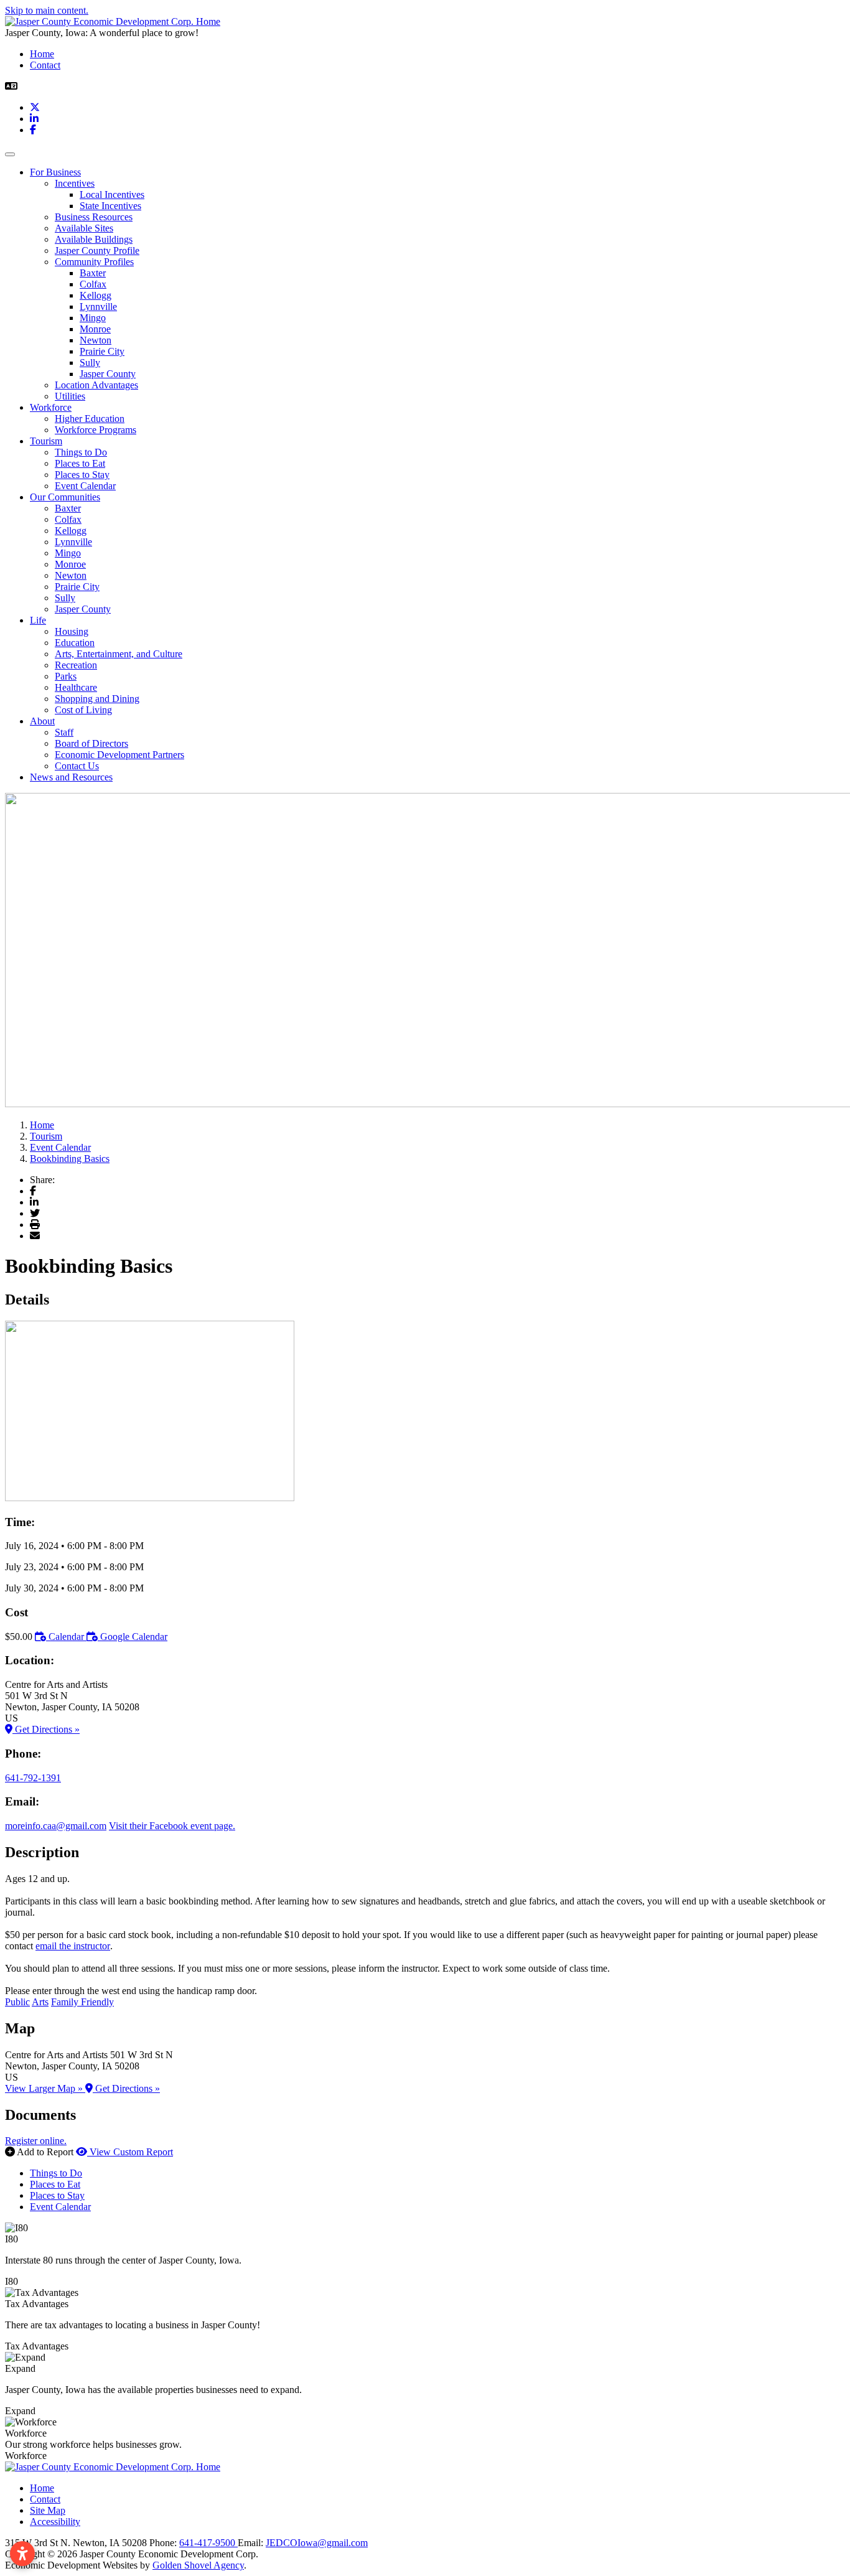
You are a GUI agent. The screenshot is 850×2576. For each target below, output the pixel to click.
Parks (66, 676)
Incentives (75, 183)
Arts (40, 2002)
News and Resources (71, 777)
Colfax (93, 284)
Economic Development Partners (119, 755)
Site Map (48, 2510)
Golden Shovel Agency (198, 2565)
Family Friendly (82, 2002)
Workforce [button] (51, 407)
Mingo (93, 318)
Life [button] (38, 620)
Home (42, 54)
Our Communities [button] (65, 497)
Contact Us (77, 766)
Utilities (70, 396)
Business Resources (94, 217)
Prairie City (102, 351)
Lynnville (98, 307)
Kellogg (96, 295)
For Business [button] (55, 172)
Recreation (76, 665)
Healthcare (76, 687)
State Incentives (110, 206)
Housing (72, 631)
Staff (64, 732)
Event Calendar (85, 486)
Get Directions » (46, 1729)
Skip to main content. (47, 10)
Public (17, 2002)
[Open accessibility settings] (22, 2554)
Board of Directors (91, 743)
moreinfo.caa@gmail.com (56, 1826)
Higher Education (90, 419)
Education (75, 643)
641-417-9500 (208, 2543)
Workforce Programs (96, 430)
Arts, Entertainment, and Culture (119, 654)
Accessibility (55, 2522)
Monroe (95, 329)
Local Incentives (112, 194)
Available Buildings (94, 239)
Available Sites (84, 228)
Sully (90, 363)
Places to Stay (82, 475)
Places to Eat (80, 463)
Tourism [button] (46, 441)
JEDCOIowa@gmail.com (317, 2543)
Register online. (36, 2141)
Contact (45, 65)
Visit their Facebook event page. (172, 1826)
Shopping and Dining (97, 699)
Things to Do (81, 452)
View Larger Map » (45, 2088)
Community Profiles (94, 262)
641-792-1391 (33, 1778)
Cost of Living (83, 710)
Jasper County (108, 374)
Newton (96, 340)
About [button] (42, 721)
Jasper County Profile (97, 251)
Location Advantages (96, 385)
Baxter (93, 273)
